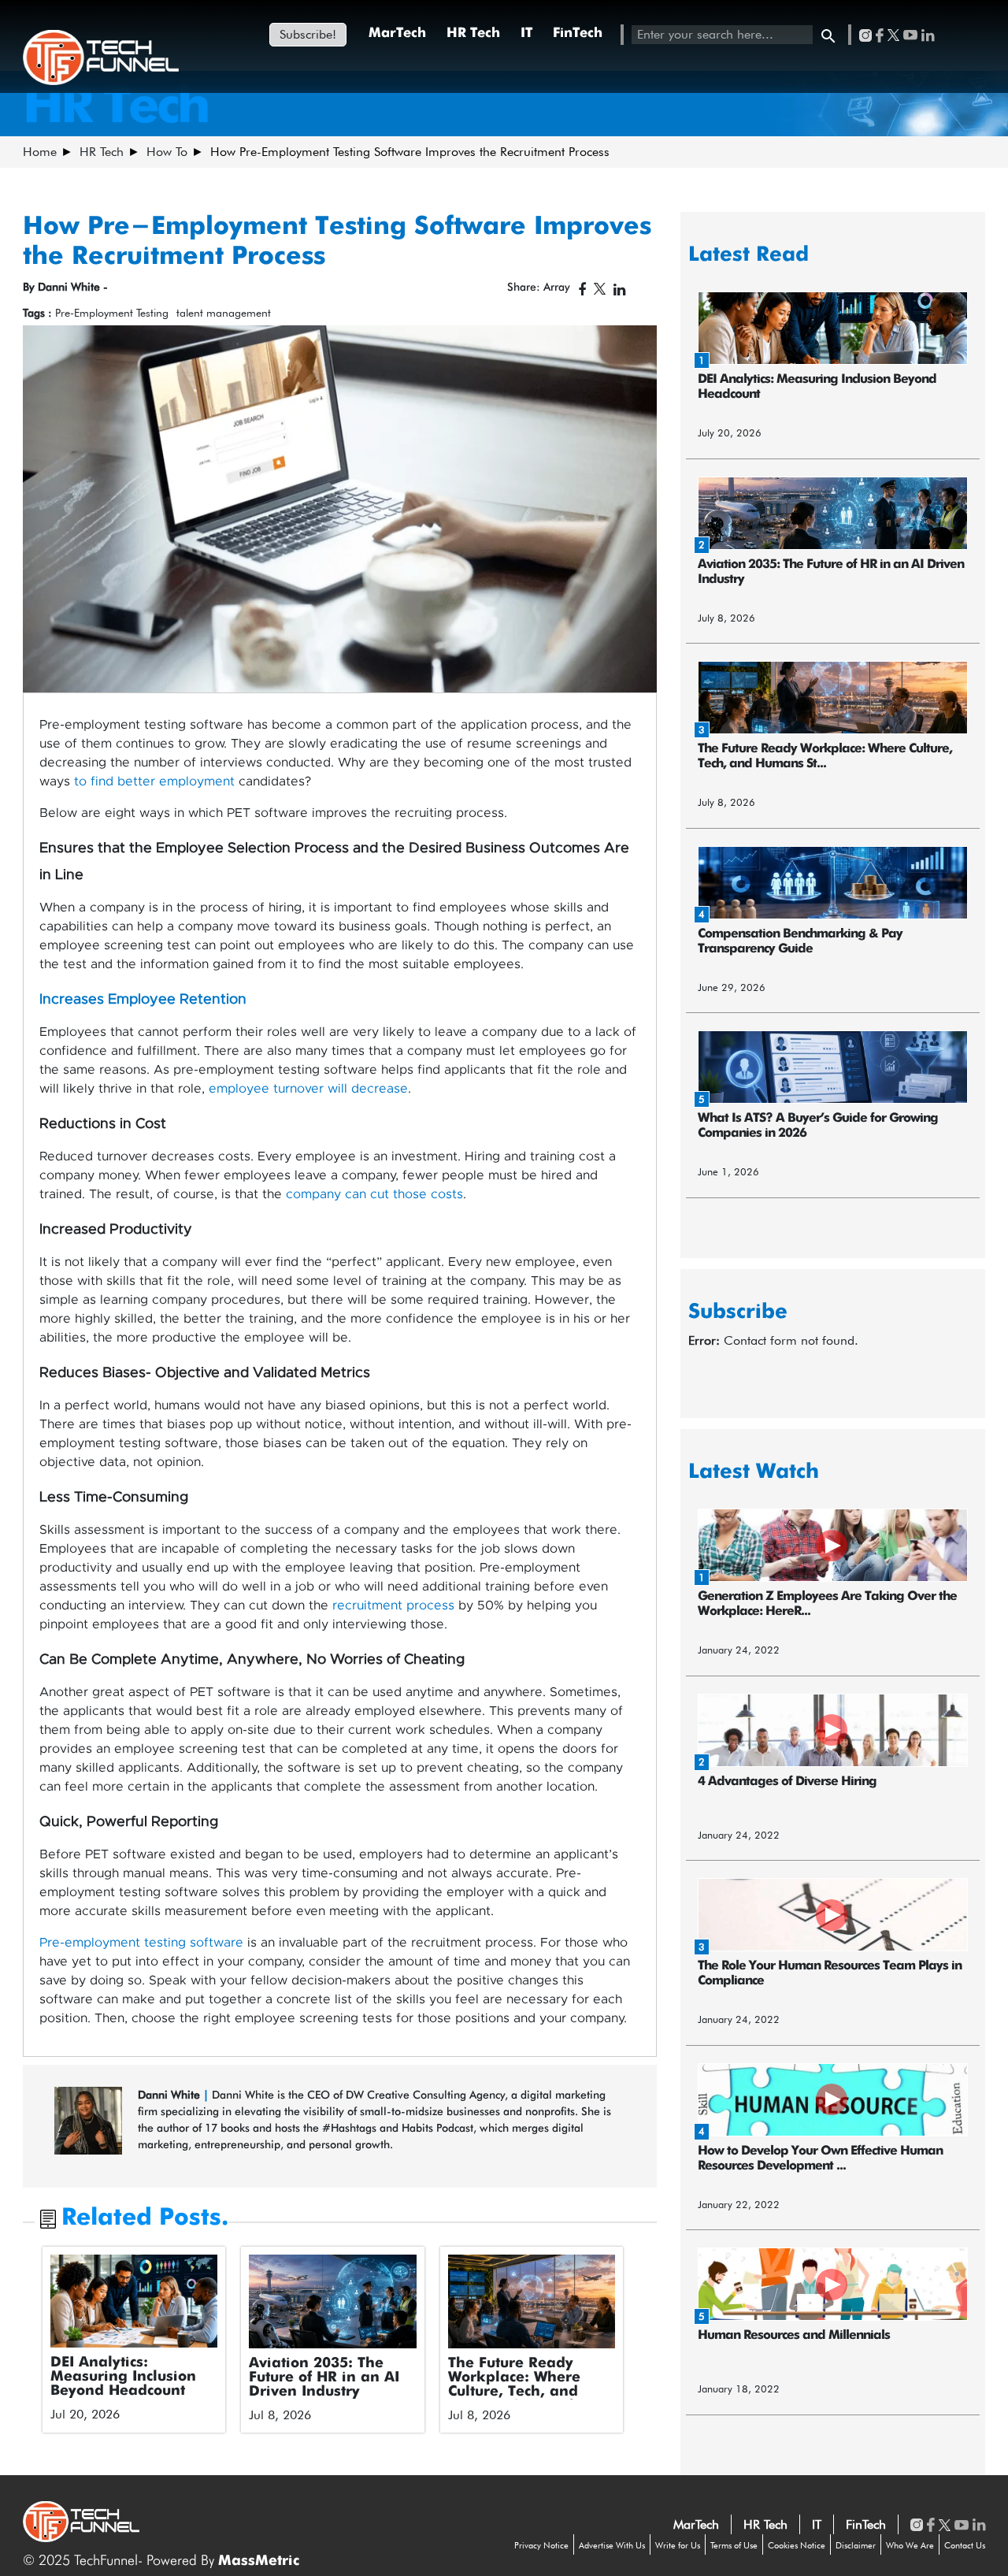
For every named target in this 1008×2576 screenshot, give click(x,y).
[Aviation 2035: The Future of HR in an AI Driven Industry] (333, 2302)
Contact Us (965, 2545)
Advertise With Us (612, 2545)
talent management (224, 313)
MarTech (397, 33)
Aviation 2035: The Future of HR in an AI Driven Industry (324, 2377)
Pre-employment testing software (141, 1943)
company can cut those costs (374, 1194)
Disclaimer (856, 2545)
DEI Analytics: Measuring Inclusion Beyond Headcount (123, 2377)
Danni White (170, 2095)
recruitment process (393, 1605)
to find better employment (154, 781)
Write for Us (678, 2545)
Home (40, 152)
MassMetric (259, 2561)
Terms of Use (734, 2545)
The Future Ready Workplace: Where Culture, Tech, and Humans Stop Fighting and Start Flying (528, 2392)
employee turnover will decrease (308, 1089)
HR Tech (473, 33)
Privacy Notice (541, 2545)
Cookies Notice (797, 2545)
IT (526, 33)
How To (167, 152)
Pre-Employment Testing (112, 313)
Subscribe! (308, 34)
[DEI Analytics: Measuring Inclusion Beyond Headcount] (134, 2301)
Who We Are (910, 2545)
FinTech (578, 33)
